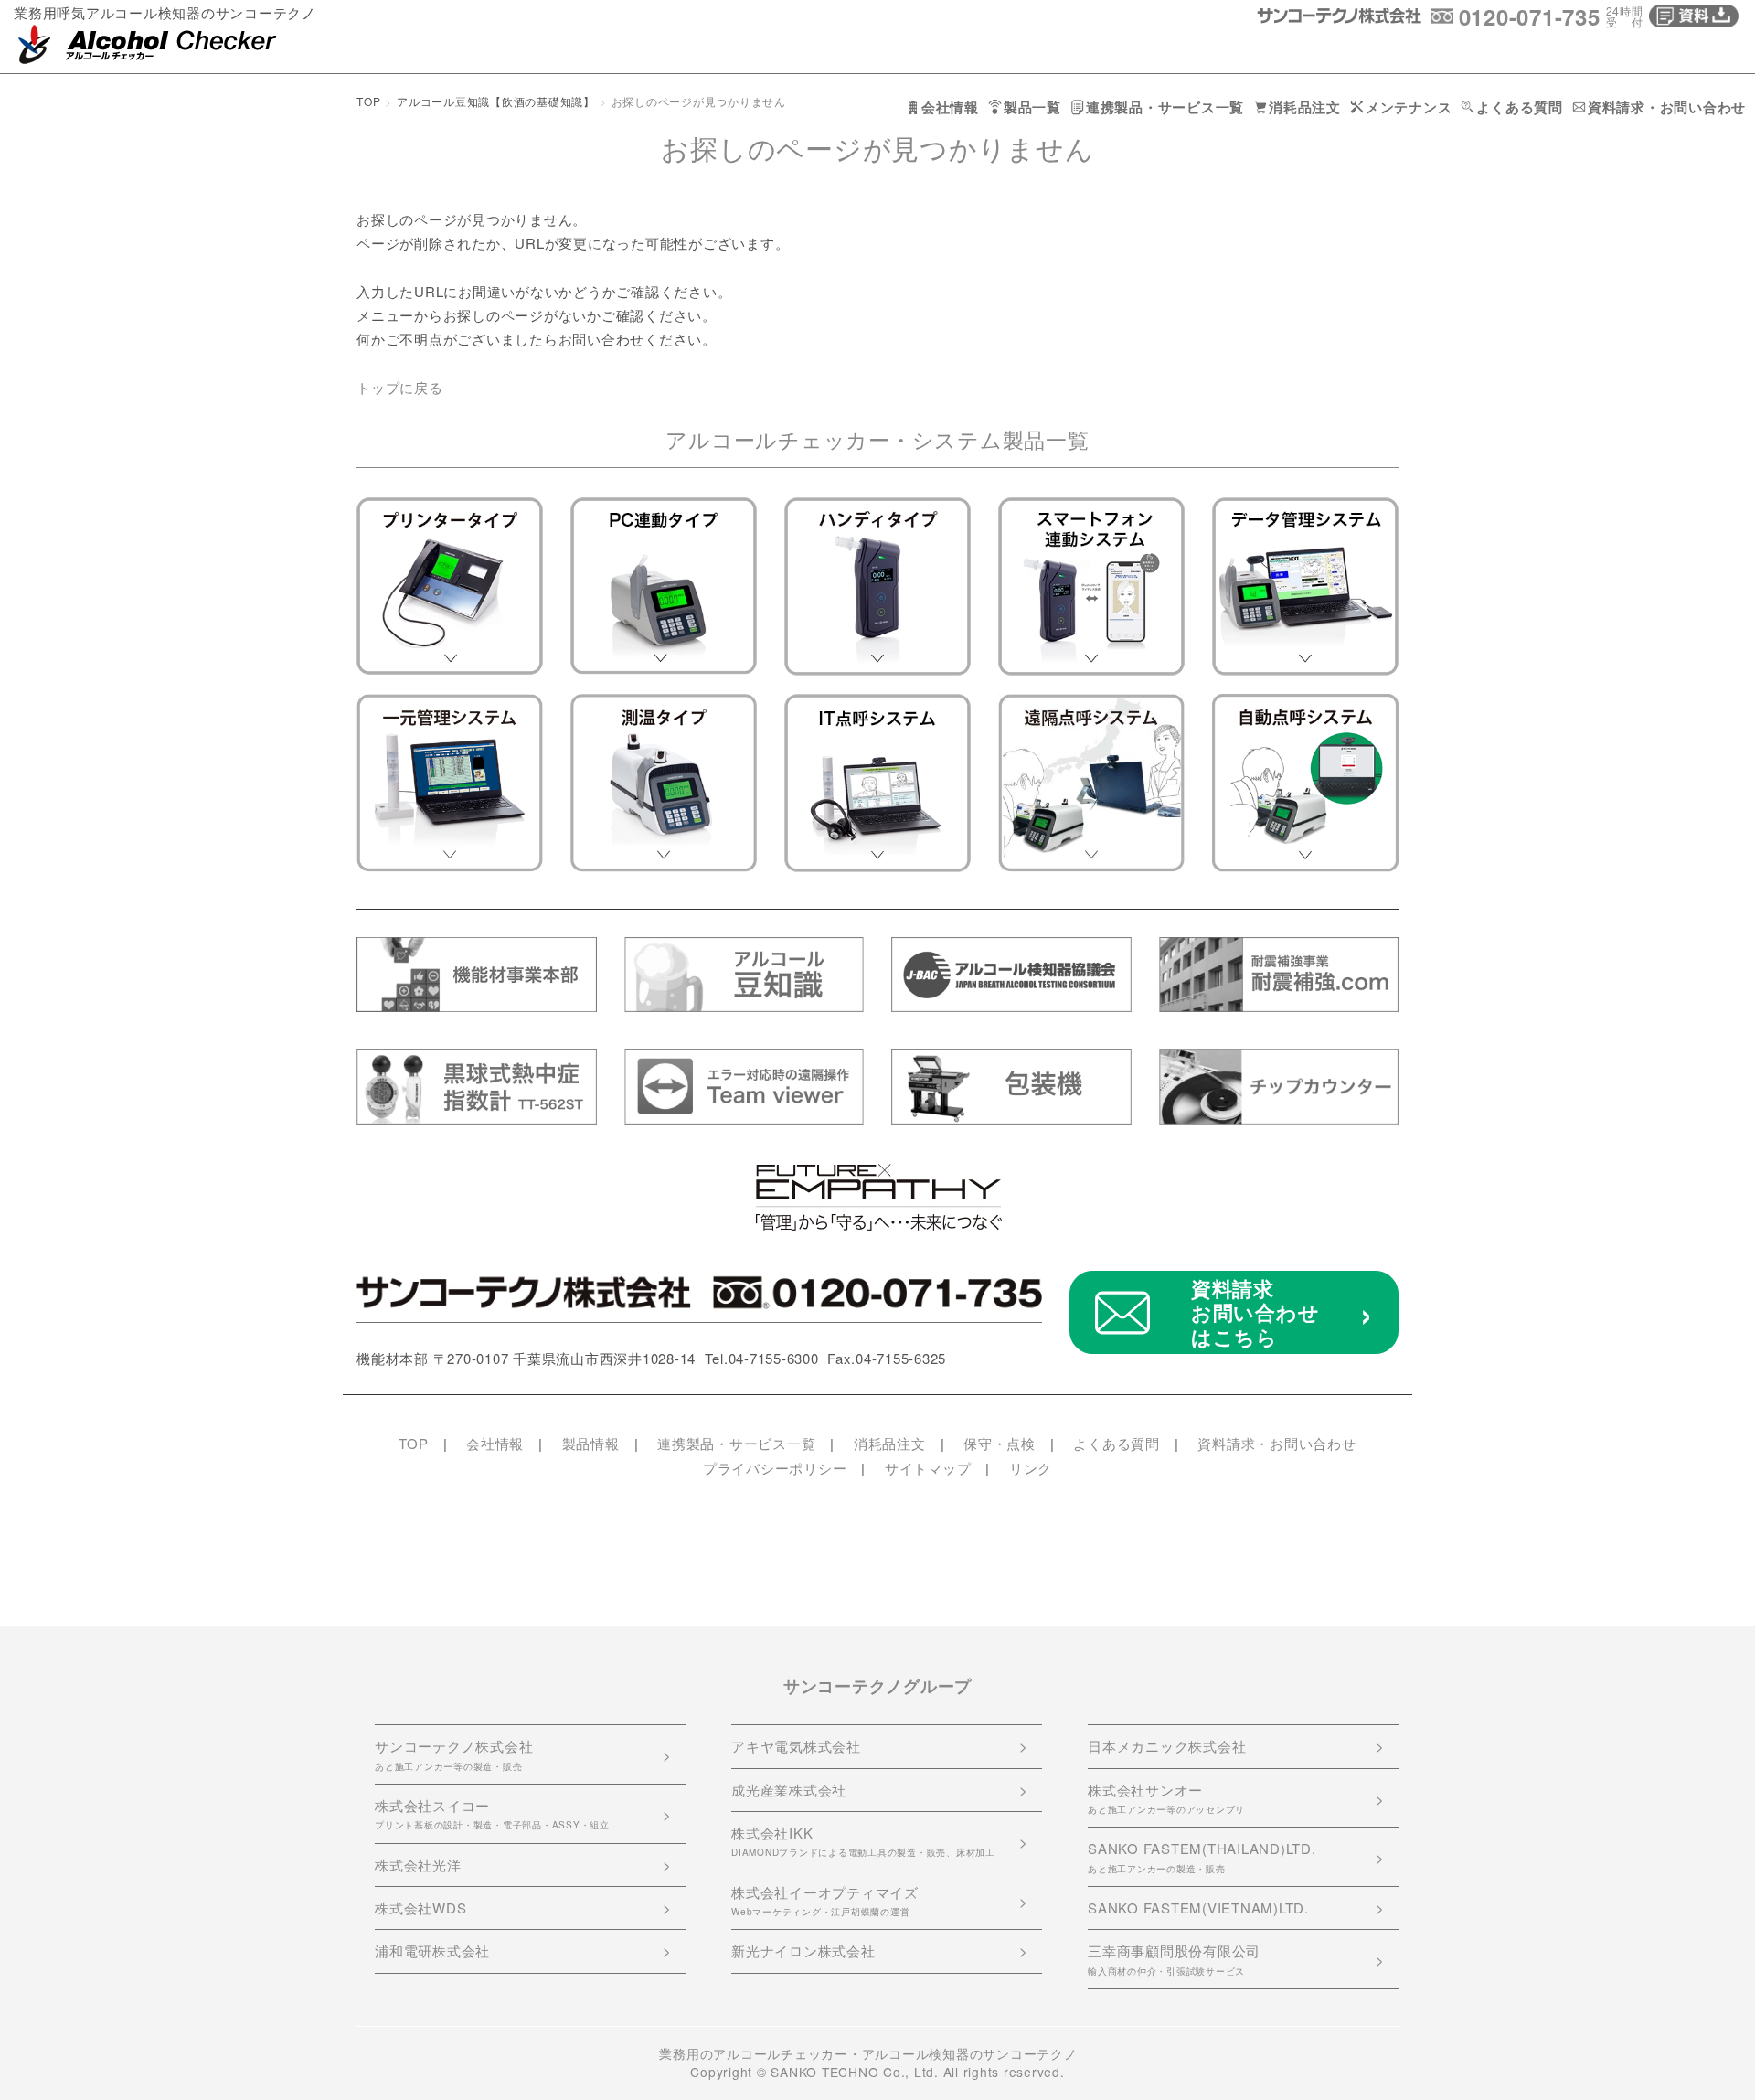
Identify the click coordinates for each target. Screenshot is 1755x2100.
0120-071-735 (1530, 16)
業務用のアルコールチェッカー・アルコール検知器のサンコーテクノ (868, 2053)
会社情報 (950, 107)
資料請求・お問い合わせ (1667, 107)
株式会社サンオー (1166, 1798)
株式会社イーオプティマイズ (825, 1900)
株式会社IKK (863, 1841)
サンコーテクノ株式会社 (454, 1754)
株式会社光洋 (418, 1865)
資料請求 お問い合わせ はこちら (1255, 1312)
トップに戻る (400, 387)
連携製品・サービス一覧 (1165, 107)
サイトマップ (928, 1468)
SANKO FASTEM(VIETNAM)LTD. (1198, 1908)
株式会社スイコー (492, 1813)
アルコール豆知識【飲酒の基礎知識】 (496, 101)
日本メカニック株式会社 (1167, 1746)
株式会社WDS (420, 1908)
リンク (1031, 1468)
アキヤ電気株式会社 (796, 1746)
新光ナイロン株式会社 (803, 1951)
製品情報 (591, 1443)
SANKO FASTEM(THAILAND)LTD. (1202, 1856)
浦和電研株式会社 (432, 1951)
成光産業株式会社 (789, 1790)
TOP (368, 101)
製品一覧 (1032, 107)
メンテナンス (1409, 107)
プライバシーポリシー (775, 1468)
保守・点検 (1000, 1443)
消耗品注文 (1305, 107)
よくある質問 (1520, 107)
